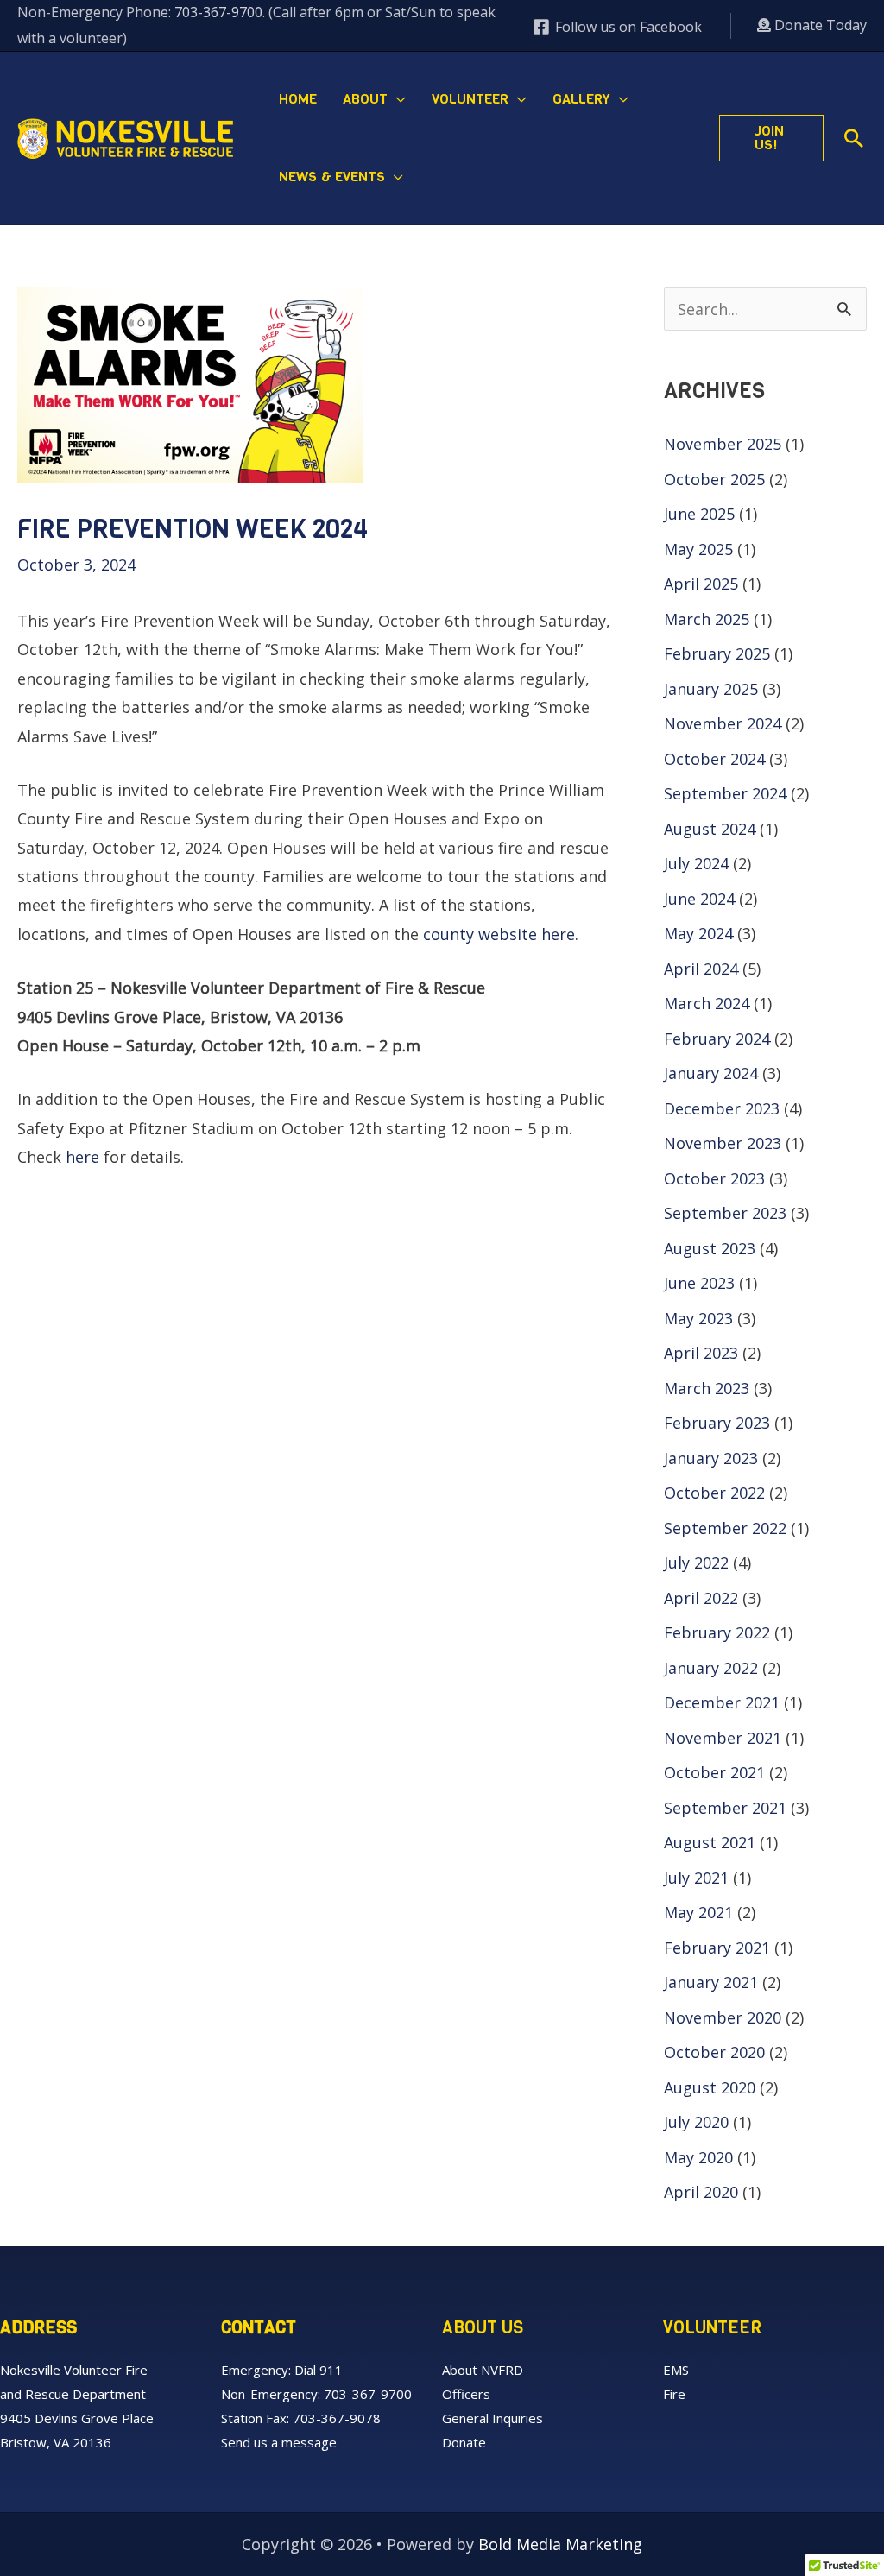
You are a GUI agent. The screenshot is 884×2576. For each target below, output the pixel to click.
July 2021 (696, 1878)
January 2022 (711, 1668)
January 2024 (711, 1073)
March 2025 (707, 619)
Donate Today (819, 25)
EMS (676, 2370)
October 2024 (714, 759)
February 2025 (717, 653)
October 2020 (714, 2052)
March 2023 (707, 1388)
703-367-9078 (337, 2418)
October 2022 (714, 1493)
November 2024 (723, 723)
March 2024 (707, 1003)
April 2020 (701, 2192)
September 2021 (725, 1808)
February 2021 (717, 1948)
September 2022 (725, 1528)
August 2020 (710, 2087)
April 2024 (701, 969)
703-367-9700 (218, 12)
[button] (397, 99)
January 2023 (711, 1458)
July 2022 (696, 1563)
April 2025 (701, 584)
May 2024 (698, 933)
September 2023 (725, 1213)
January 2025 (711, 689)
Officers (466, 2394)
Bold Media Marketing (560, 2544)
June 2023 (699, 1283)
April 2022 (701, 1598)
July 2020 (696, 2122)
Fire (674, 2394)
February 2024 (717, 1039)
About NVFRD (483, 2370)
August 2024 (710, 829)
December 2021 (722, 1702)
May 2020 (698, 2157)
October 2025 (714, 479)
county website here (499, 934)
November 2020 (723, 2017)
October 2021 (714, 1772)
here (82, 1157)
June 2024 (699, 899)
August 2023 (710, 1248)
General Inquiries (493, 2418)
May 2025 (698, 549)
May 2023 (698, 1318)
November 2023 (723, 1143)
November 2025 (723, 444)
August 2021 (710, 1842)
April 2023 (701, 1353)
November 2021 (723, 1738)
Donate (464, 2442)
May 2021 (698, 1912)
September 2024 (725, 793)
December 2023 (722, 1108)
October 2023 (714, 1178)
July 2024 (696, 863)
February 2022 (717, 1632)
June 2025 (699, 514)
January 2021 (711, 1982)
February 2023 (717, 1423)
